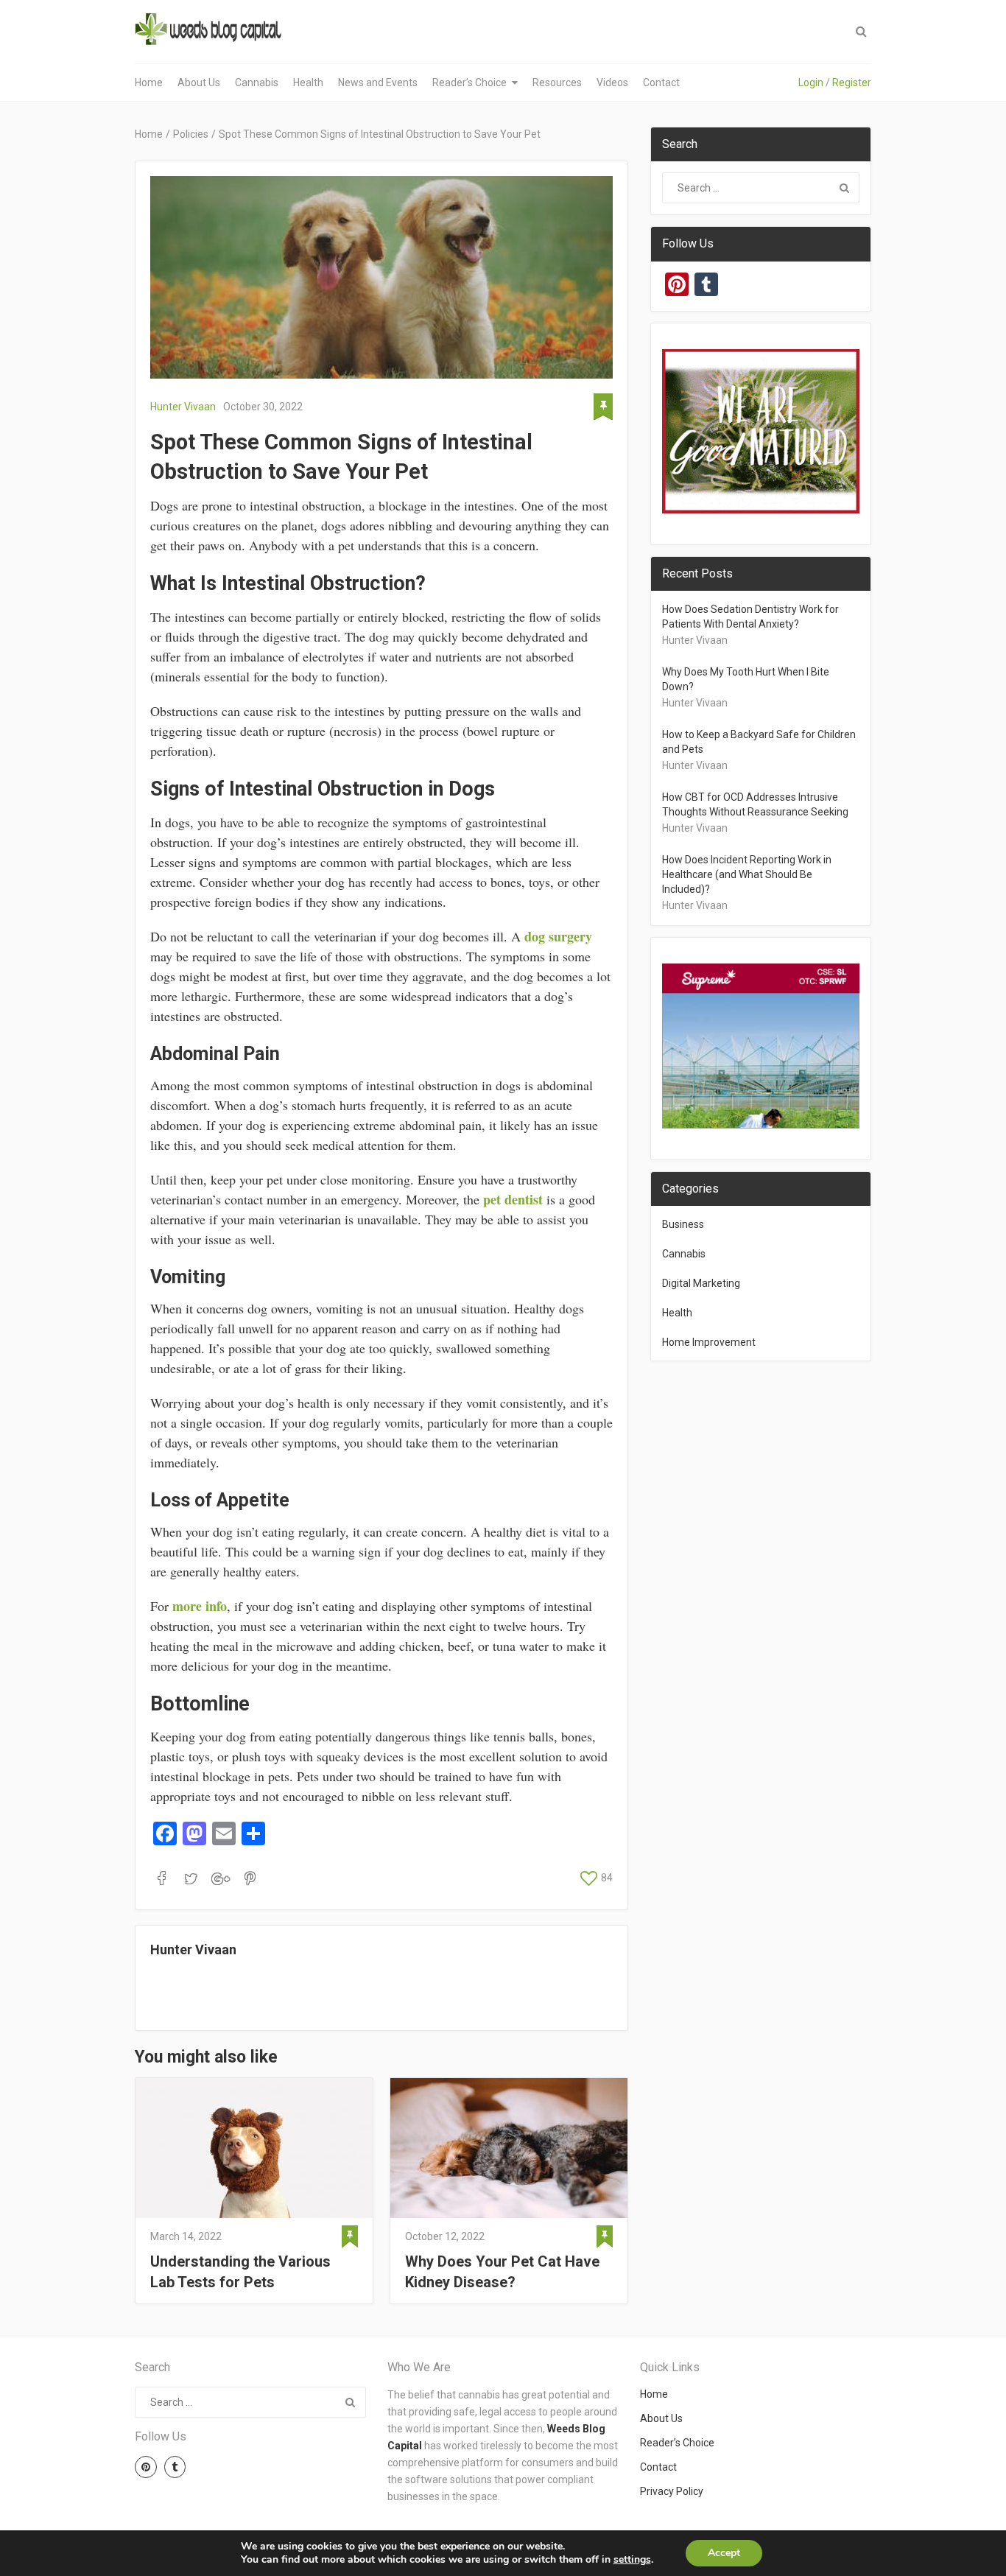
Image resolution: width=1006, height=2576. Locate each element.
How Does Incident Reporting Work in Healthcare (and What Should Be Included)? (747, 874)
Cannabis (257, 83)
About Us (199, 83)
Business (683, 1224)
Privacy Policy (672, 2491)
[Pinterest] (146, 2467)
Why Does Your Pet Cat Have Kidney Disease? (502, 2272)
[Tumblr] (175, 2467)
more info (200, 1606)
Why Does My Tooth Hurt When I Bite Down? (746, 679)
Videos (612, 83)
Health (308, 83)
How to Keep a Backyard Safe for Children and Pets (759, 742)
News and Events (378, 83)
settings (632, 2560)
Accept (724, 2553)
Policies (191, 134)
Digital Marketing (701, 1283)
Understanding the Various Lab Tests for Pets (240, 2272)
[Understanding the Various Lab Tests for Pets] (254, 2148)
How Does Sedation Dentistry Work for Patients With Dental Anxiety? (750, 617)
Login (811, 83)
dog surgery (558, 936)
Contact (661, 83)
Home (149, 83)
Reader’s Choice (469, 83)
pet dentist (513, 1199)
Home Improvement (709, 1342)
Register (852, 83)
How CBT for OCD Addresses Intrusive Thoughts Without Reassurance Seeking (755, 804)
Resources (557, 83)
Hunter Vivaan (183, 407)
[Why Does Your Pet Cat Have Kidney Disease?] (509, 2148)
